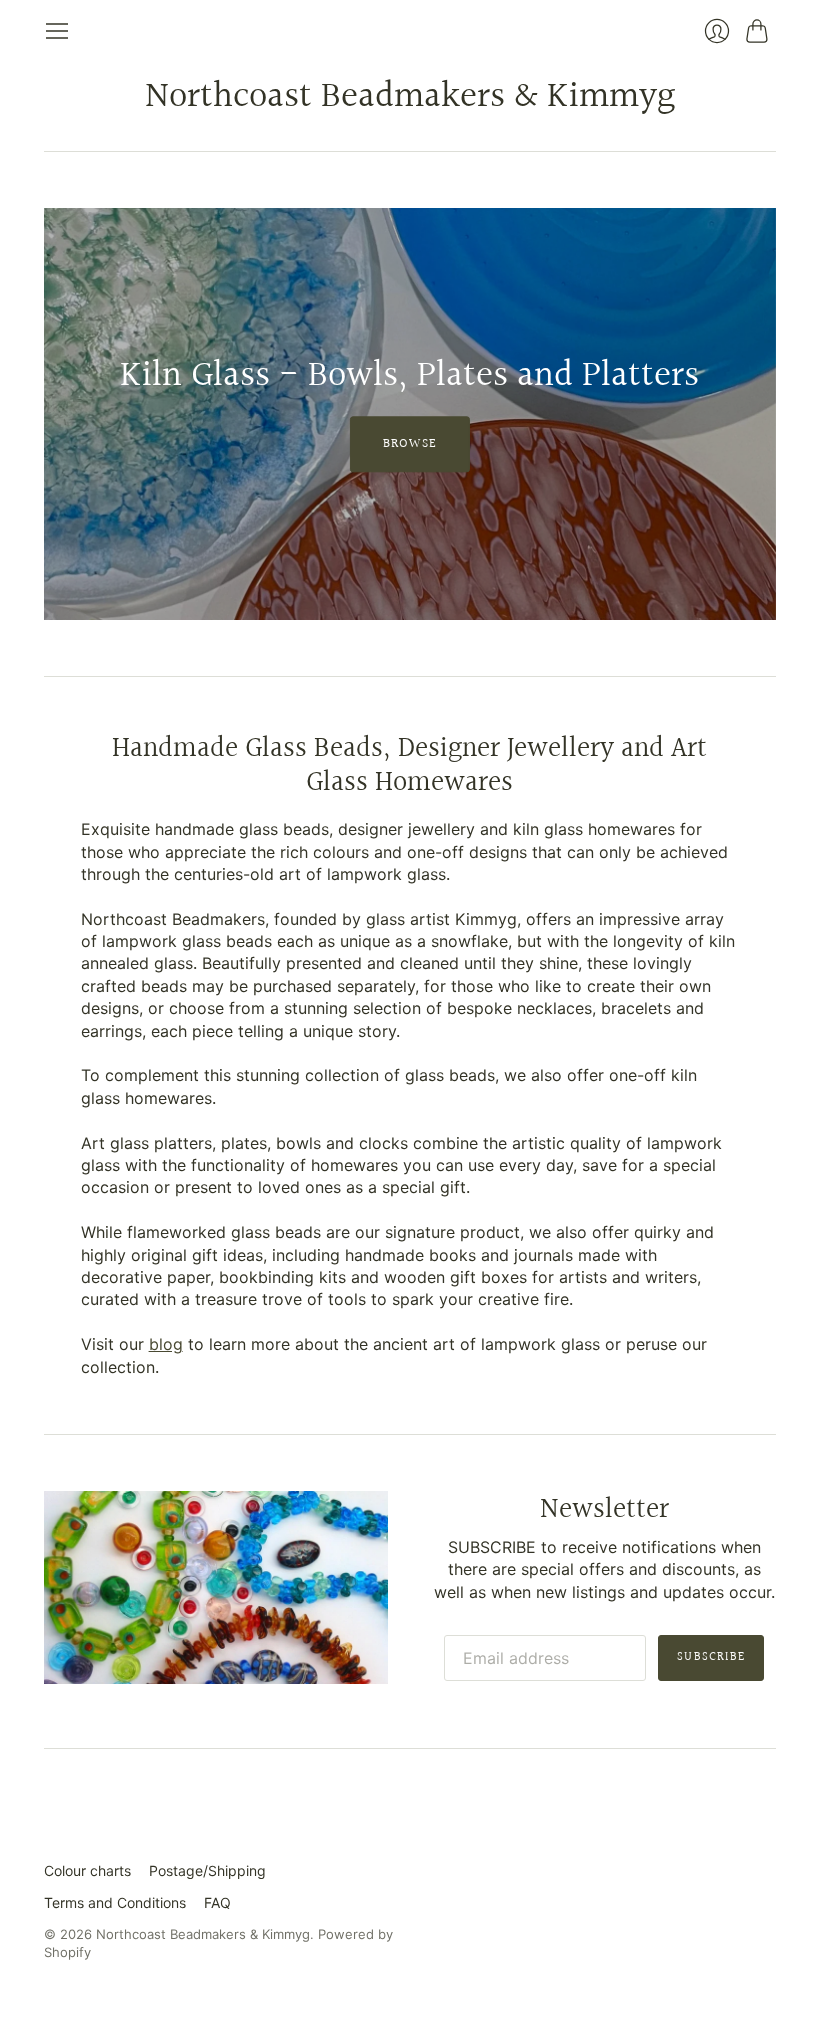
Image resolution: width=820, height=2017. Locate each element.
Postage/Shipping (207, 1870)
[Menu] (57, 31)
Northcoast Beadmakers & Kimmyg (410, 97)
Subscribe (711, 1657)
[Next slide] (754, 414)
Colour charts (87, 1870)
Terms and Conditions (115, 1902)
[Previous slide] (66, 414)
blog (166, 1344)
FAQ (217, 1902)
